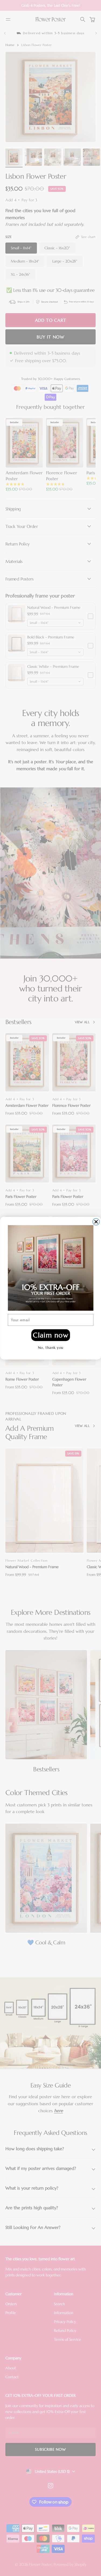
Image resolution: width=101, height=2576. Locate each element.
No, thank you (50, 1348)
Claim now (50, 1335)
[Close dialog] (96, 1222)
